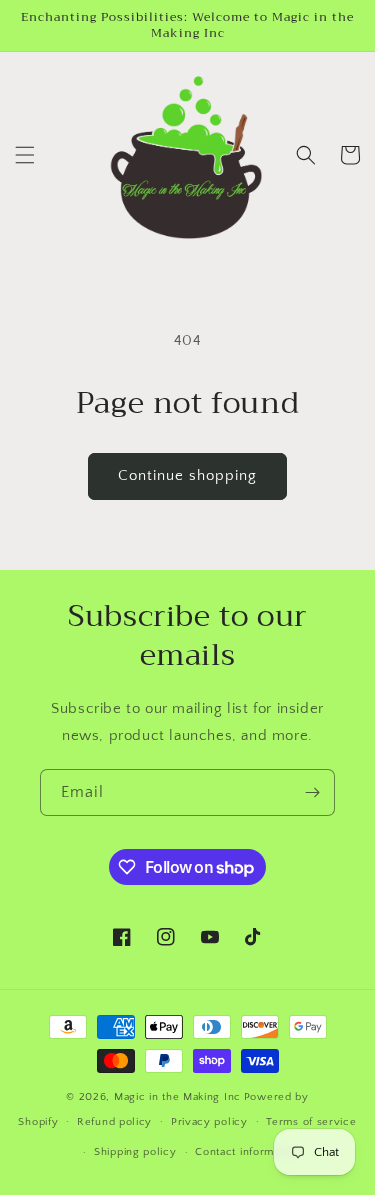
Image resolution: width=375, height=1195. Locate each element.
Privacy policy (209, 1122)
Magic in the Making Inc (177, 1097)
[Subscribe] (312, 792)
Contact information (247, 1152)
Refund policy (114, 1122)
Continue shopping (187, 475)
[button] (25, 155)
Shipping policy (135, 1152)
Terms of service (311, 1122)
